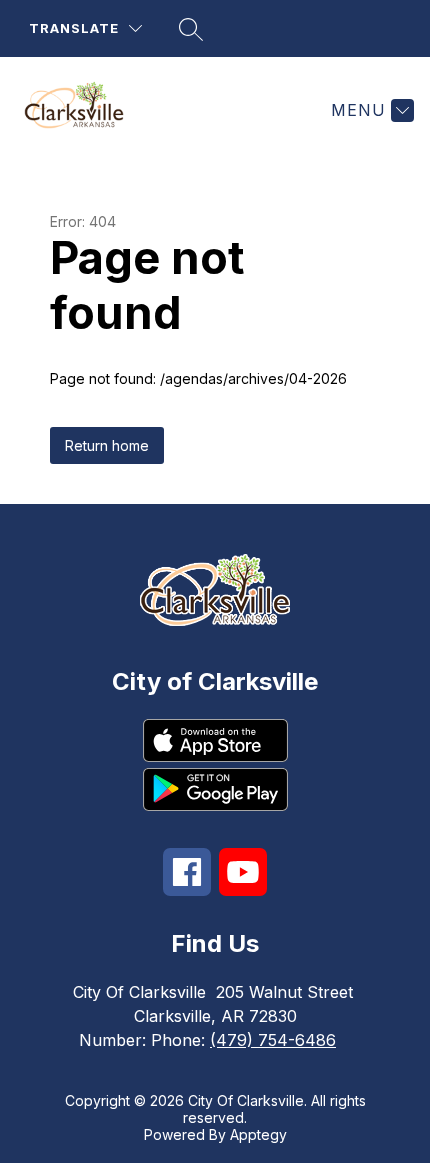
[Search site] (191, 29)
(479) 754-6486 (273, 1040)
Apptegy (258, 1134)
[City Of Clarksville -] (82, 110)
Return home (107, 445)
